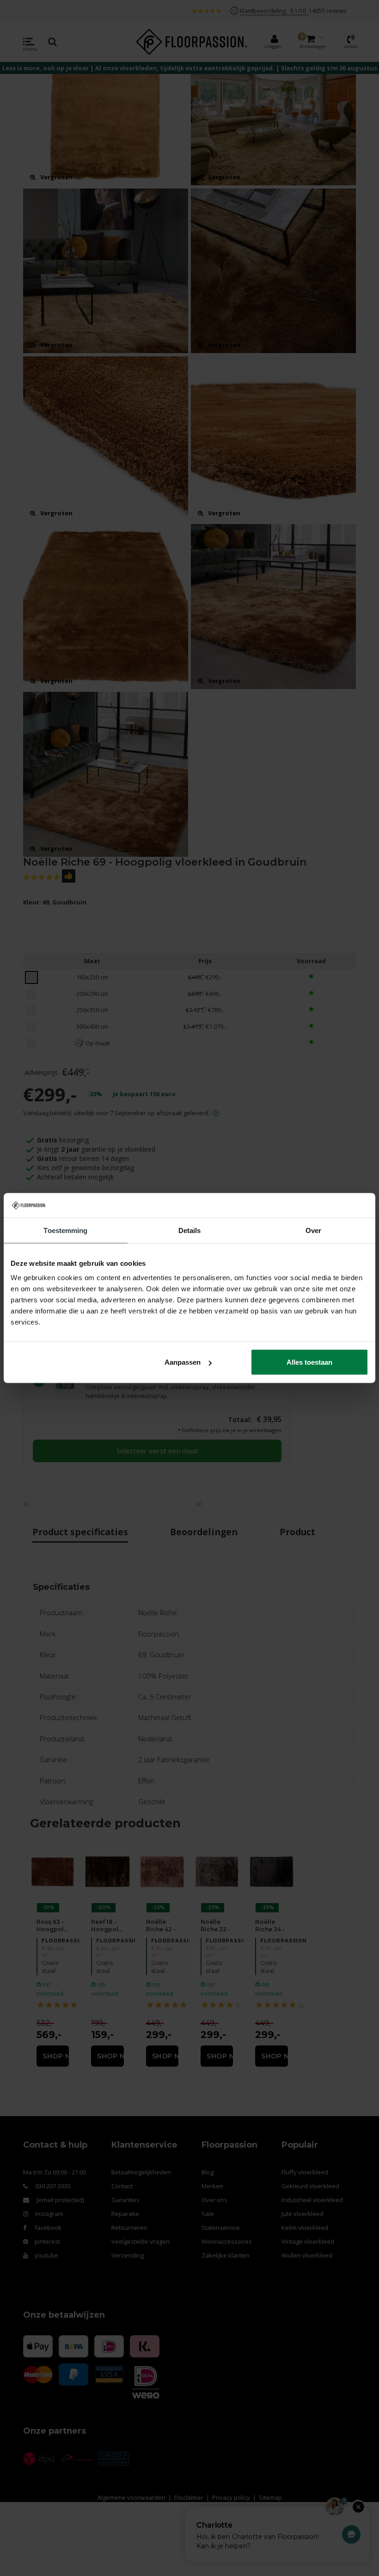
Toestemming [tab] (65, 1230)
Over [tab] (313, 1230)
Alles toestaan (309, 1362)
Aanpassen (183, 1362)
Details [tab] (190, 1230)
